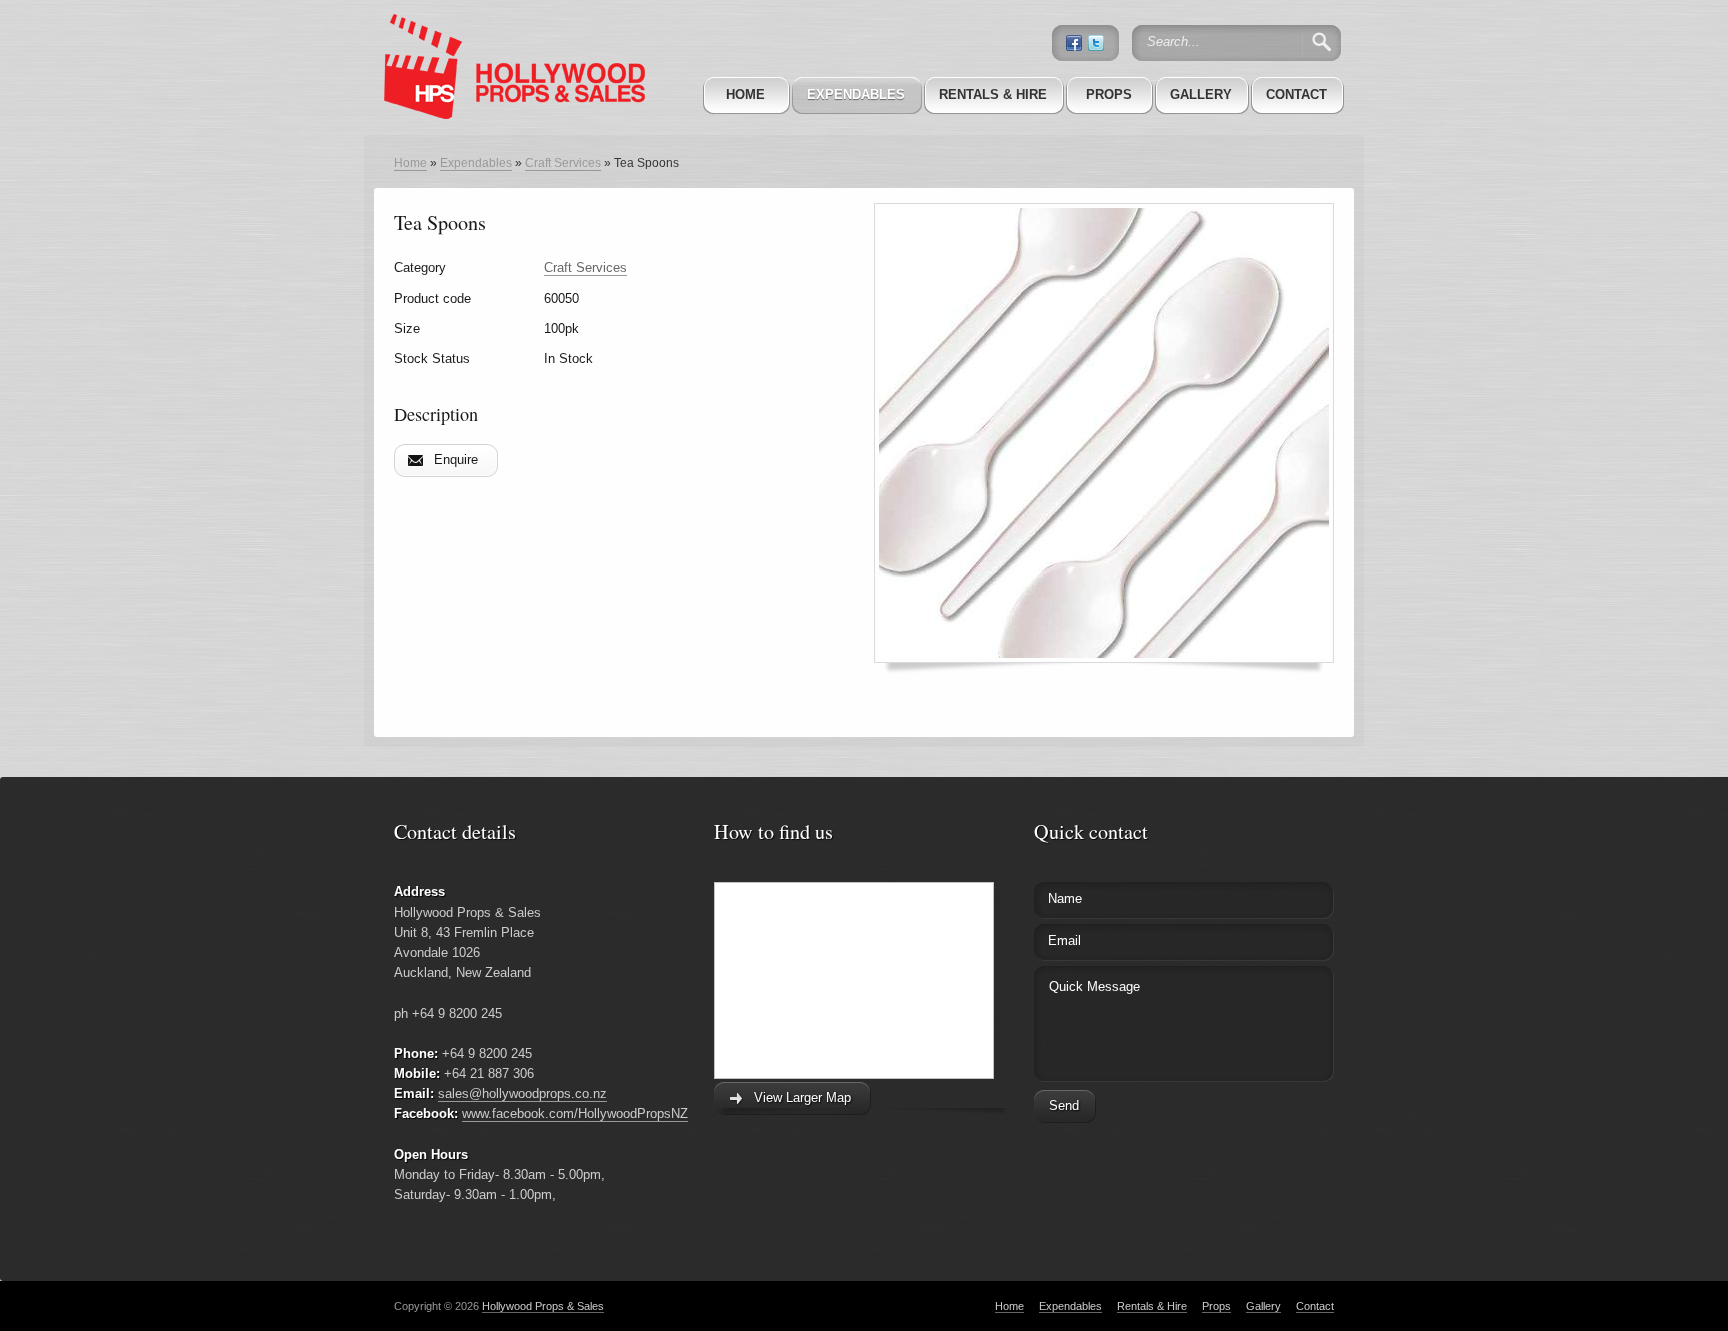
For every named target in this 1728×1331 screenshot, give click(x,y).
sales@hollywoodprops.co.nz (522, 1093)
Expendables (856, 94)
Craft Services (563, 163)
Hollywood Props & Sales (543, 1306)
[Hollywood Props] (509, 39)
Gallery (1201, 94)
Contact (1296, 94)
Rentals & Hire (993, 94)
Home (745, 94)
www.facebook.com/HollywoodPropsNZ (575, 1113)
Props (1109, 94)
